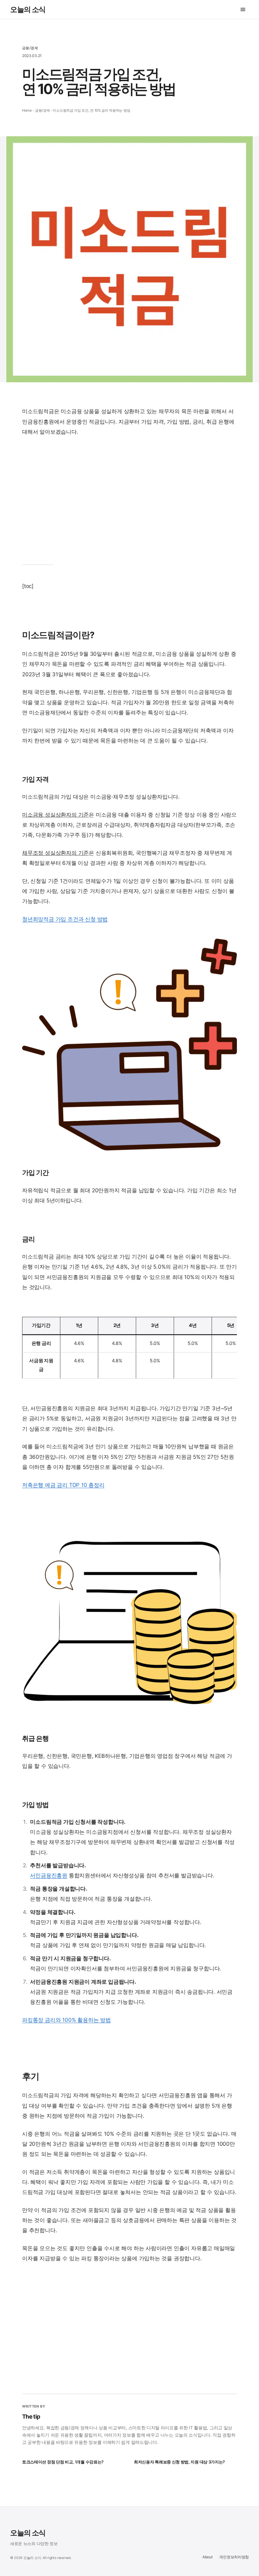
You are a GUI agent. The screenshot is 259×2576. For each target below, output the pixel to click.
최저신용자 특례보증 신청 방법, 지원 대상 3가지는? (179, 2462)
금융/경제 (30, 48)
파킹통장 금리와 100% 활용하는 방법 (66, 2020)
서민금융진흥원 (49, 1875)
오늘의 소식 (28, 9)
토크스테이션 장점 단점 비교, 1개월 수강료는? (63, 2462)
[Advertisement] (129, 505)
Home (27, 110)
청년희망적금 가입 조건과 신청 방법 (65, 919)
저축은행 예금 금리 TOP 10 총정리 (63, 1485)
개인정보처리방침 (234, 2557)
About (207, 2557)
